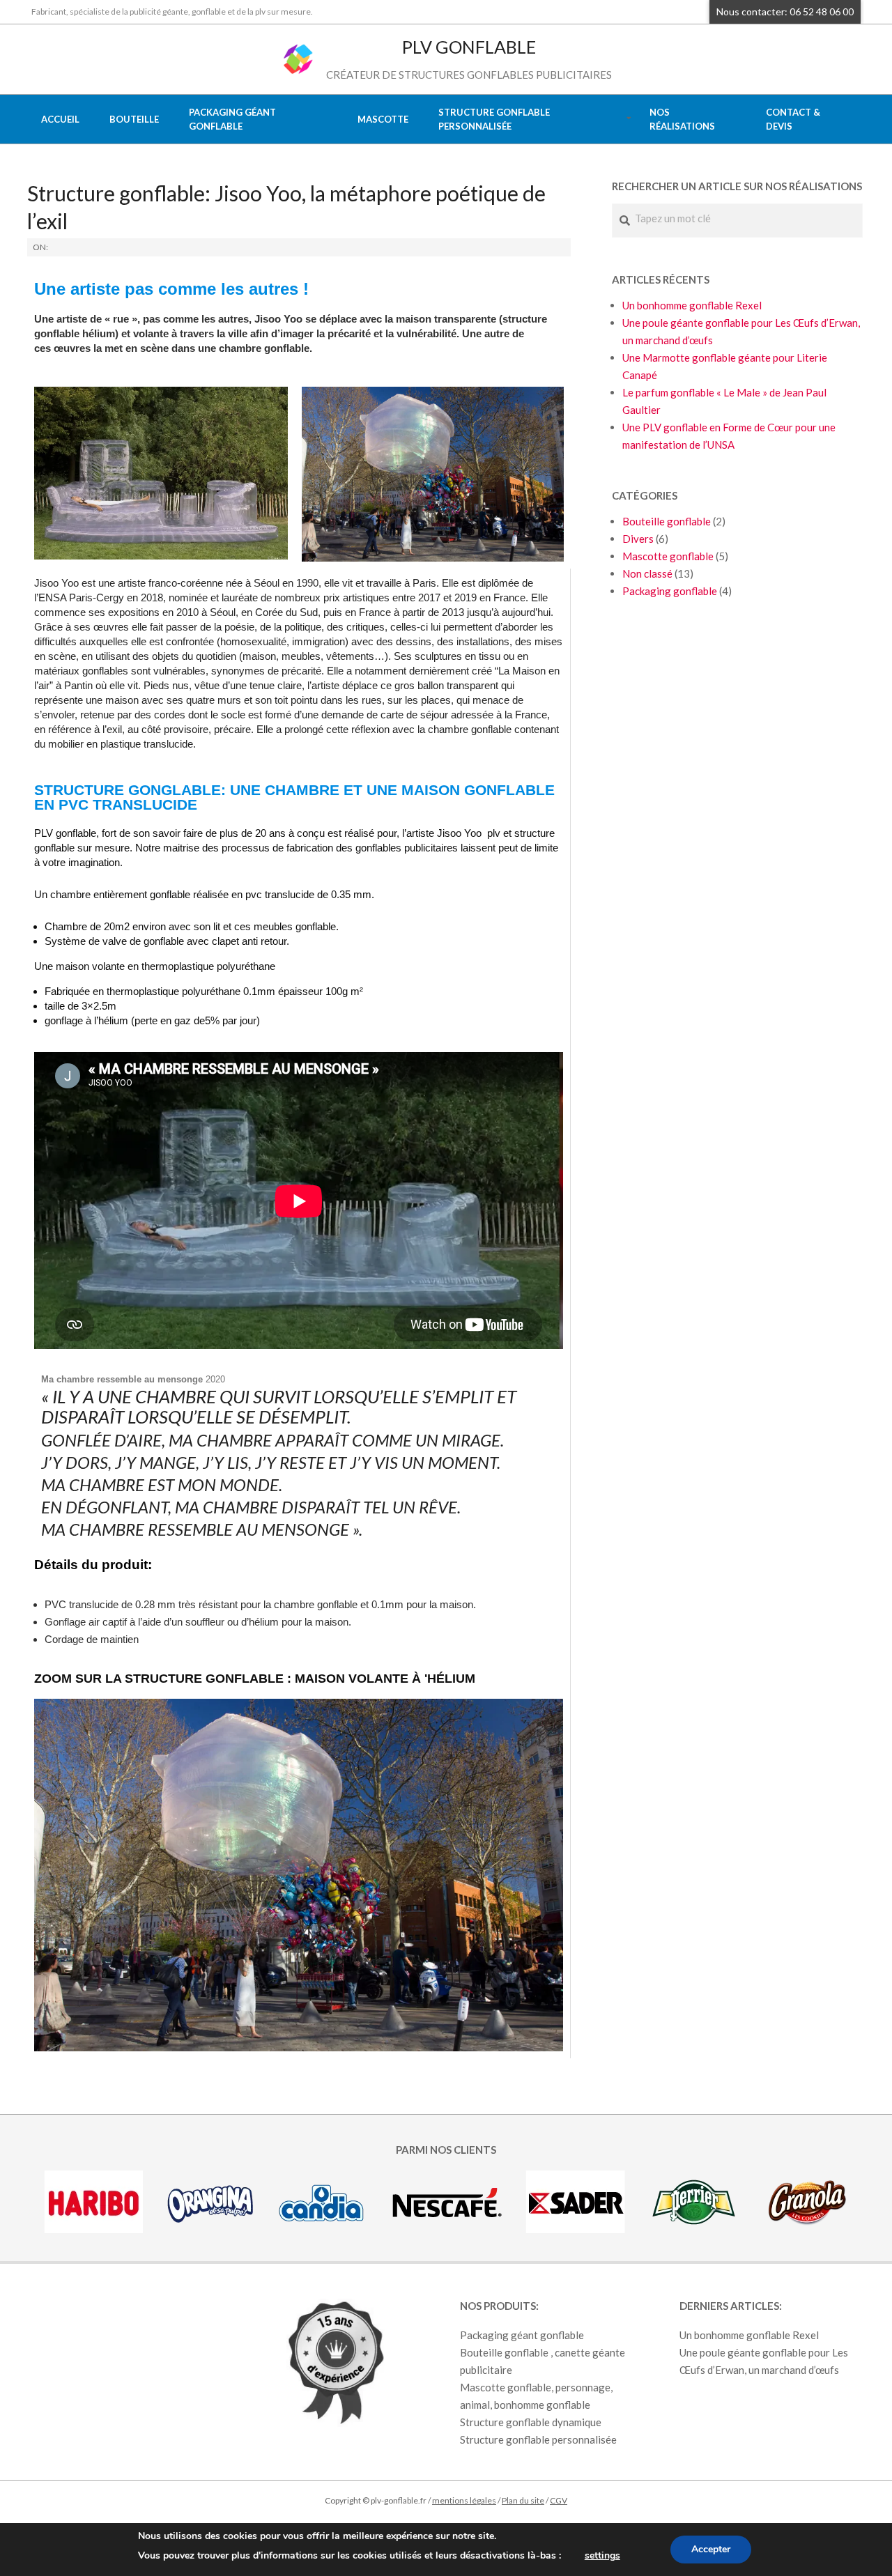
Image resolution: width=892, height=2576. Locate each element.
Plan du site (523, 2500)
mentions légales (464, 2500)
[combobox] (737, 218)
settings (602, 2555)
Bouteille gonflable (667, 521)
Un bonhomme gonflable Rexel (692, 305)
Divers (638, 539)
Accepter (711, 2549)
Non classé (647, 573)
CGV (559, 2500)
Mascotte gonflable (668, 556)
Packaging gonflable (670, 591)
